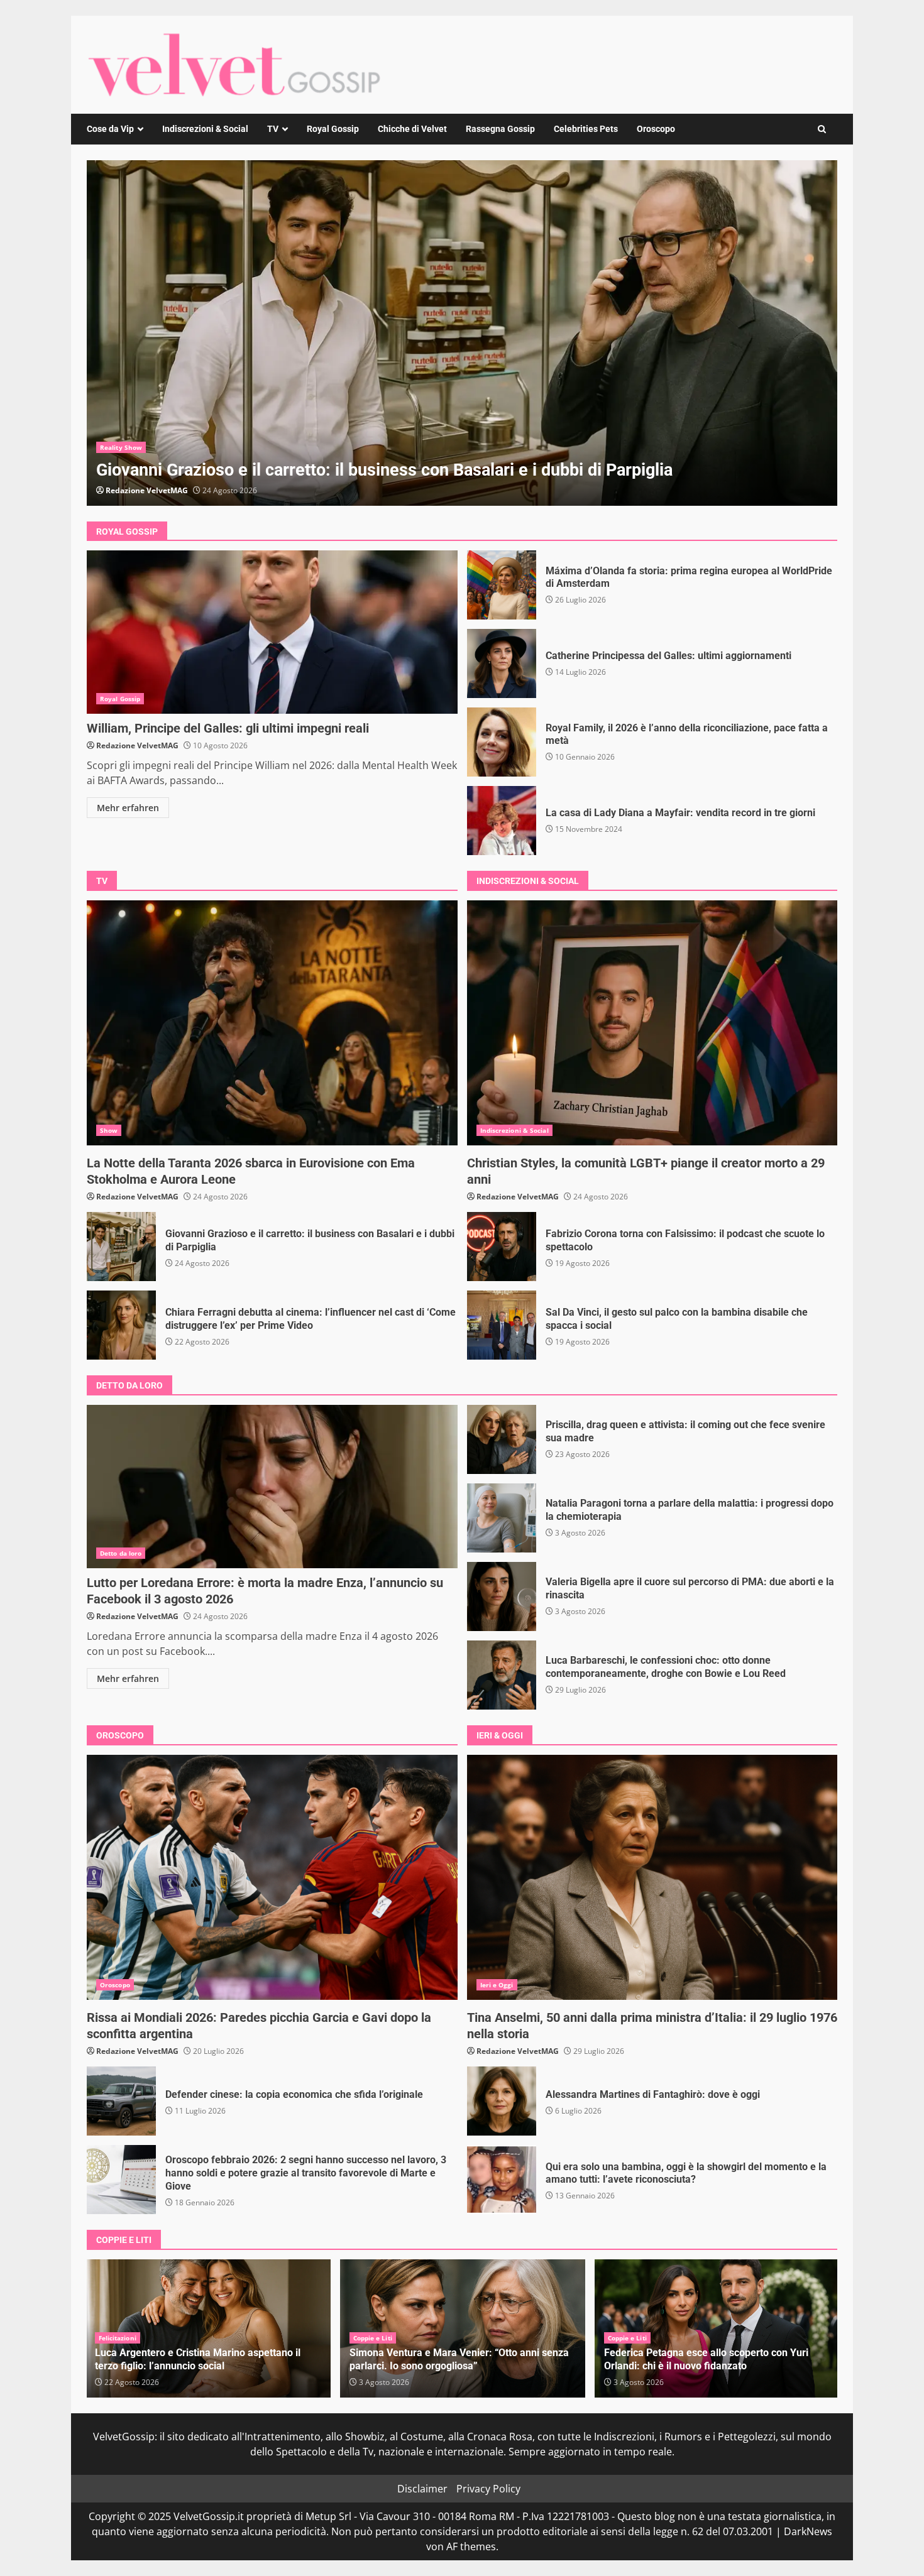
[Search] (822, 129)
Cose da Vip (110, 129)
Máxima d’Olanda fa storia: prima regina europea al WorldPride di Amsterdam (502, 585)
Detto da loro (121, 1553)
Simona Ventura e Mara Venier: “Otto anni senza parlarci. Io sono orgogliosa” (205, 2359)
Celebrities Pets (586, 129)
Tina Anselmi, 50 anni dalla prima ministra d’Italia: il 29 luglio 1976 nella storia (652, 1877)
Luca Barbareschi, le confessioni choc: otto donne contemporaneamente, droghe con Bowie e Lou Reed (502, 1675)
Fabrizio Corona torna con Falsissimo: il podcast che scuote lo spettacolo (502, 1247)
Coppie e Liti (118, 2338)
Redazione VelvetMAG (147, 490)
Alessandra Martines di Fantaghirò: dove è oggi (502, 2101)
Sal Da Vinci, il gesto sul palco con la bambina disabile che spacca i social (502, 1325)
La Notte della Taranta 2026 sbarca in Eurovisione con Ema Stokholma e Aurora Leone (272, 1023)
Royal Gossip (333, 129)
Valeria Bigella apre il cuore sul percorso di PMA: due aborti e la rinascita (502, 1596)
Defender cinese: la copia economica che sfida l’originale (121, 2101)
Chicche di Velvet (412, 129)
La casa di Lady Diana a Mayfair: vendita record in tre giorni (502, 821)
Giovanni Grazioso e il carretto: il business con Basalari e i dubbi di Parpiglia (121, 1247)
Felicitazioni (627, 2338)
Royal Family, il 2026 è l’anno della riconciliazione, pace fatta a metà (502, 742)
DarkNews (808, 2531)
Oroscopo (656, 129)
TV (273, 129)
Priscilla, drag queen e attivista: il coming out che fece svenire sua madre (502, 1439)
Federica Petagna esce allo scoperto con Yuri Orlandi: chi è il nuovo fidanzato (452, 2359)
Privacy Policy (488, 2489)
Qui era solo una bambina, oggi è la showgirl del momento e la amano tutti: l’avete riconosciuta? (502, 2180)
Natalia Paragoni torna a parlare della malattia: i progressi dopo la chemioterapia (502, 1518)
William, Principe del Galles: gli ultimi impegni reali (272, 632)
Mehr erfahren (128, 808)
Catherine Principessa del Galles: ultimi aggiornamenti (502, 663)
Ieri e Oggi (497, 1985)
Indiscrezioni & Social (205, 129)
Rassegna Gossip (500, 129)
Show (109, 1130)
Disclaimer (422, 2489)
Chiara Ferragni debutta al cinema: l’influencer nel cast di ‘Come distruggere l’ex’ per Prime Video (121, 1325)
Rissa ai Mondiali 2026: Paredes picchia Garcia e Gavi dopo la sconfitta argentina (272, 1877)
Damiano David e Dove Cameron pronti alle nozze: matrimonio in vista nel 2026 (717, 2359)
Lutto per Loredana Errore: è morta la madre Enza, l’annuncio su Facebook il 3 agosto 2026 (272, 1487)
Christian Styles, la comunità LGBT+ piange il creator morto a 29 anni (462, 333)
